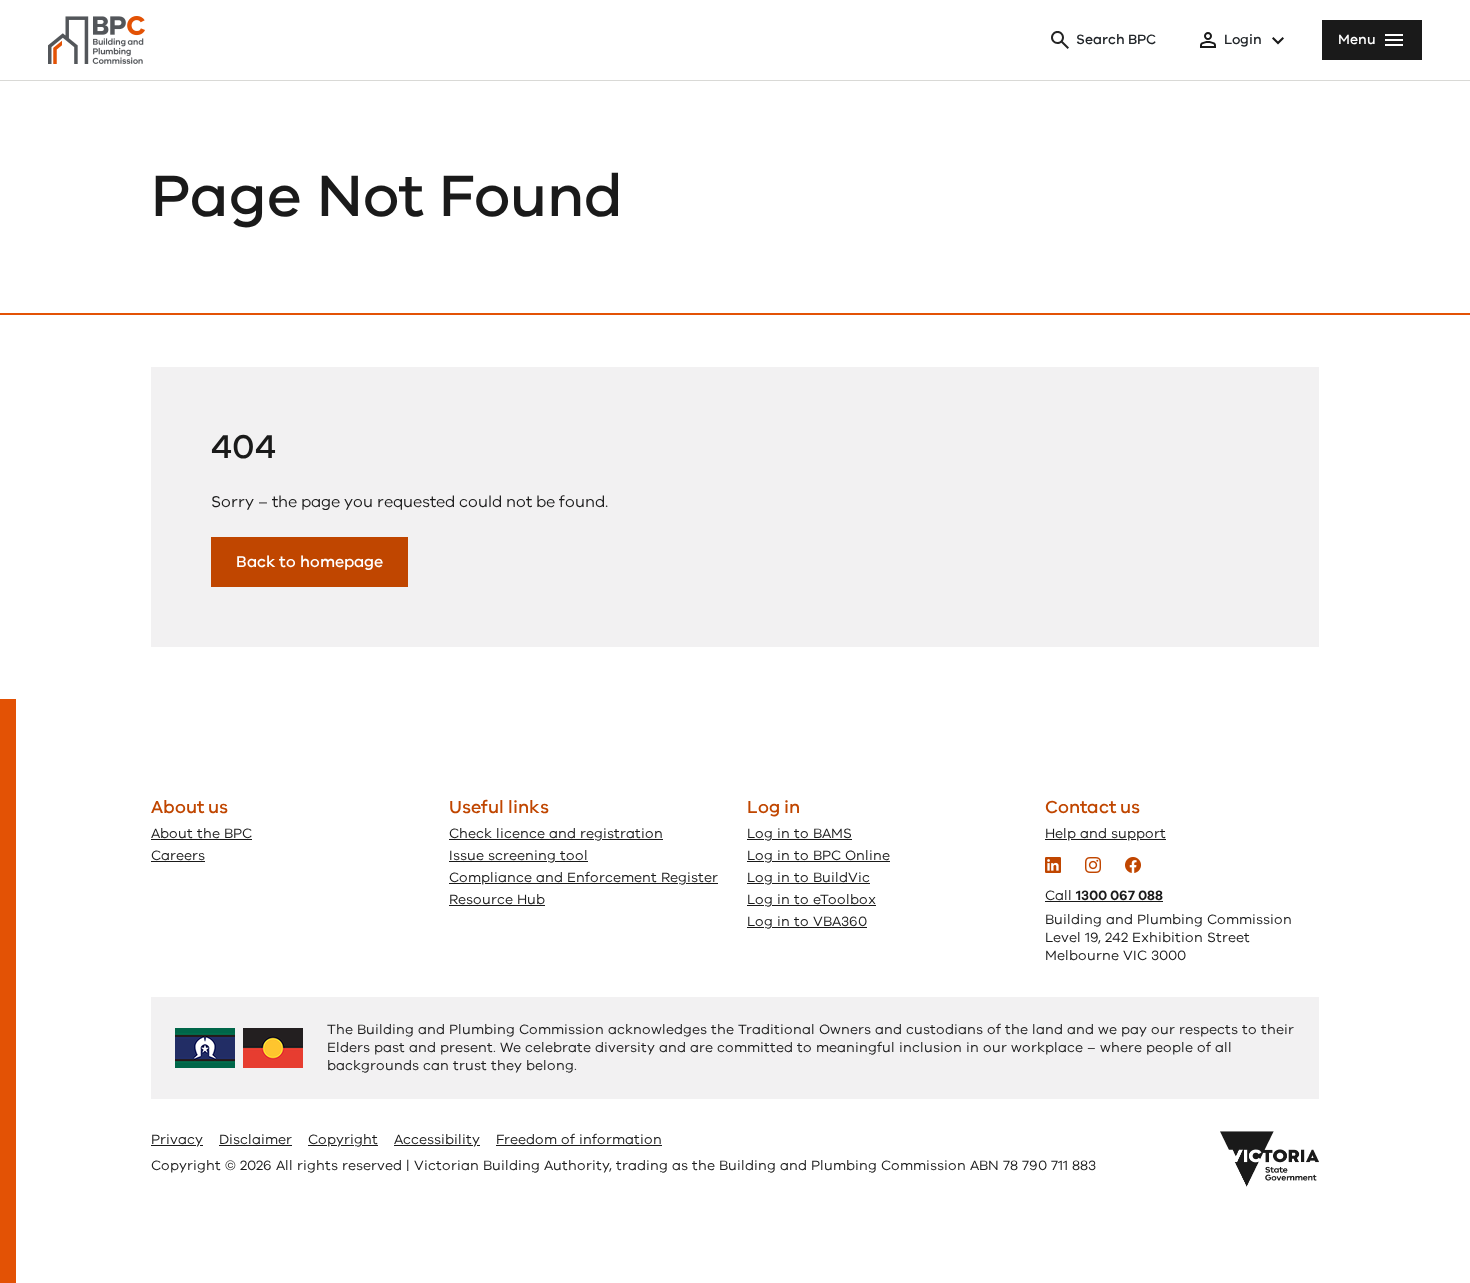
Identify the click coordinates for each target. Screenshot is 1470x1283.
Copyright (343, 1139)
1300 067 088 (1119, 895)
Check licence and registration (556, 833)
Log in (773, 807)
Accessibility (437, 1139)
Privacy (177, 1139)
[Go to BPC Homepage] (96, 40)
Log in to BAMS (799, 833)
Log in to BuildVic (808, 877)
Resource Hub (497, 899)
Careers (178, 855)
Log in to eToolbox (811, 899)
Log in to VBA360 (807, 921)
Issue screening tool (518, 855)
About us (189, 807)
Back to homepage (309, 562)
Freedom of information (579, 1139)
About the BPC (201, 833)
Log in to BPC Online (818, 855)
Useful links (499, 807)
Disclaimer (255, 1139)
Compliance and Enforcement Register (583, 877)
